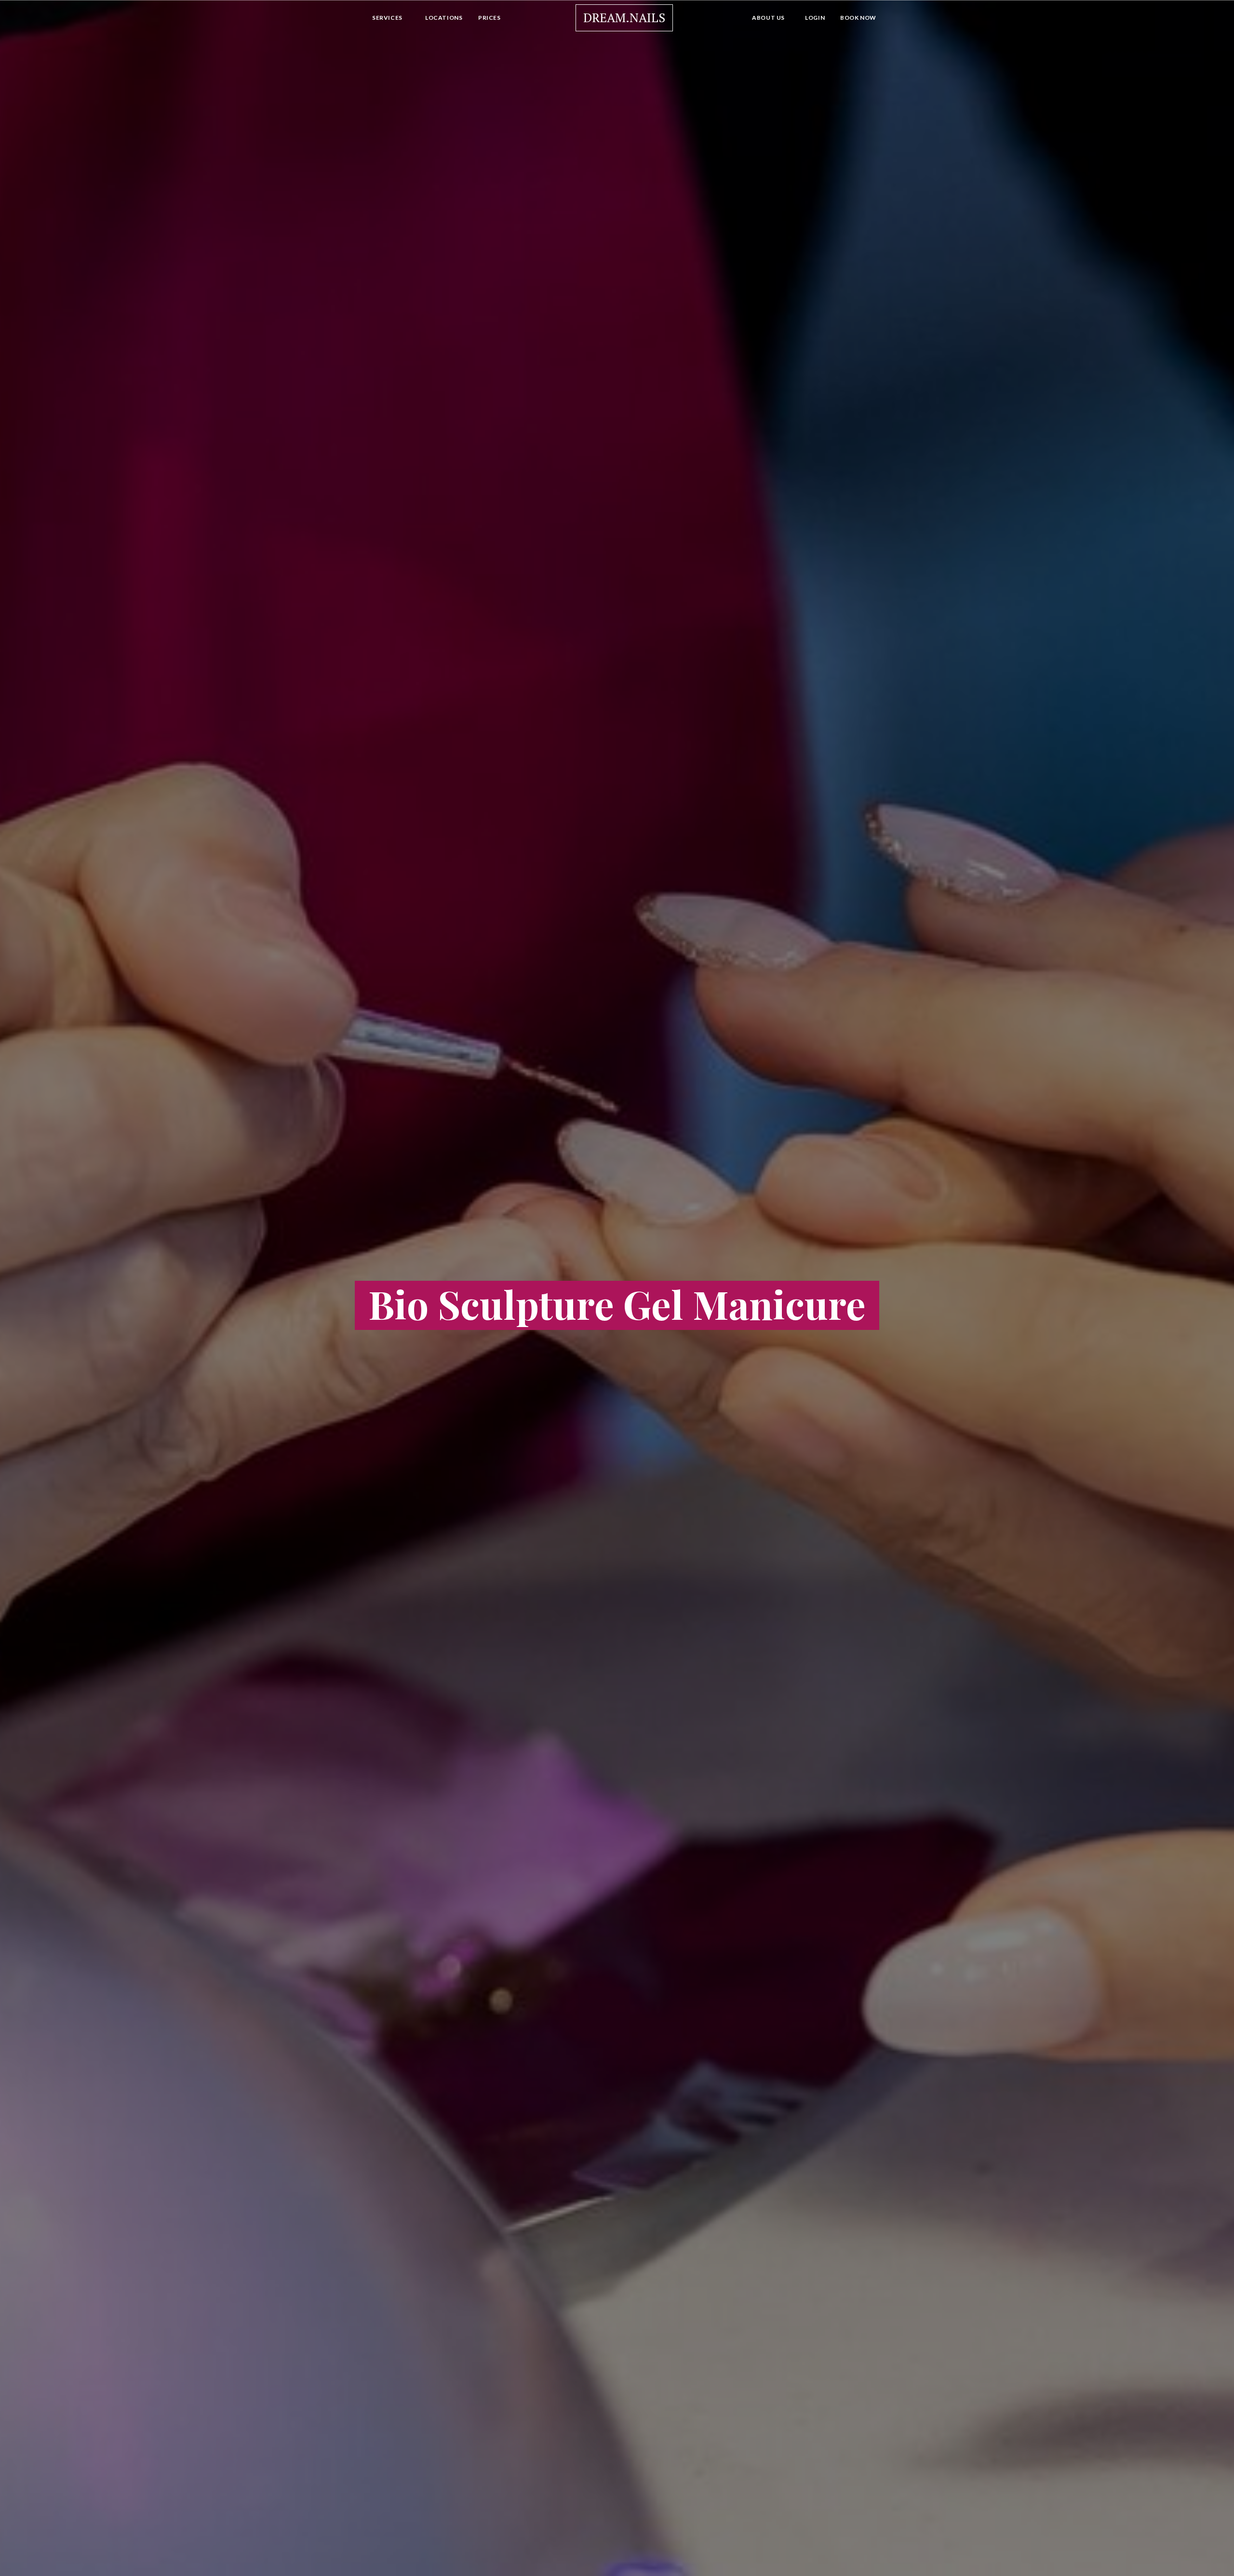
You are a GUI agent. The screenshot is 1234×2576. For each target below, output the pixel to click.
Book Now (858, 18)
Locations (444, 18)
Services (387, 18)
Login (815, 18)
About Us (768, 18)
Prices (490, 18)
